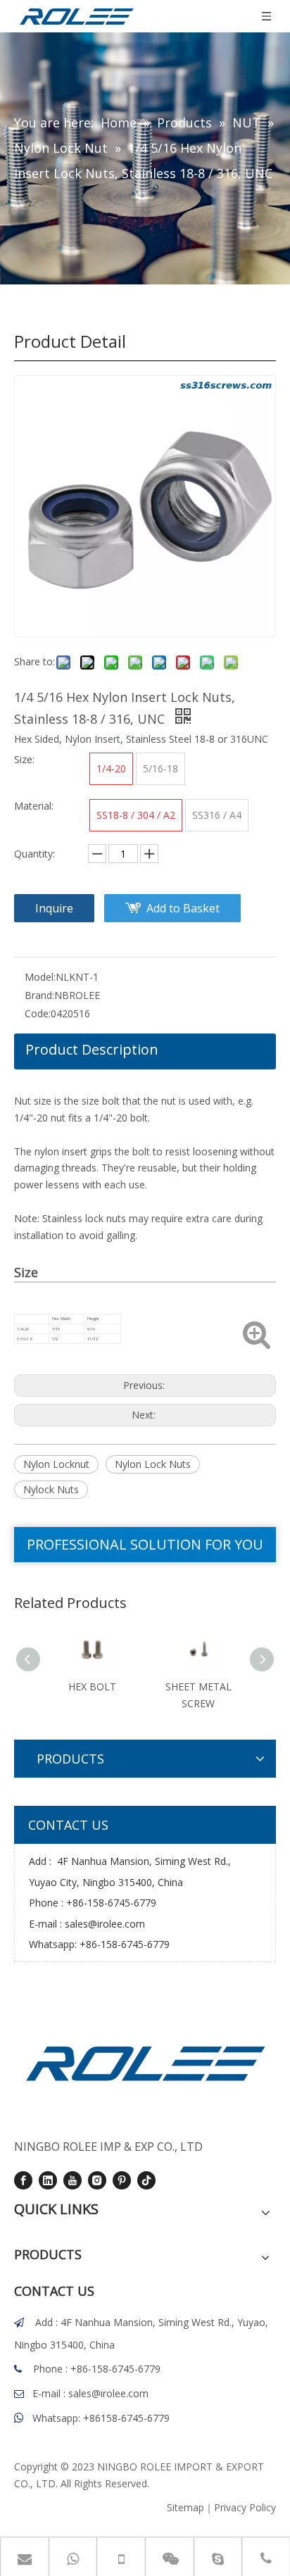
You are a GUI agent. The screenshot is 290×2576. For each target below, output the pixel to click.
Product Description (92, 1049)
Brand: (39, 995)
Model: (40, 977)
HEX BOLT (92, 1686)
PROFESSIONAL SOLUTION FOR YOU (145, 1544)
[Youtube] (72, 2180)
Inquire (54, 908)
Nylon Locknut (56, 1464)
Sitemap (185, 2507)
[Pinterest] (122, 2180)
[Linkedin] (48, 2180)
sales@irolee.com (105, 1924)
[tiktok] (146, 2180)
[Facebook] (23, 2180)
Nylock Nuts (51, 1489)
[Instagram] (97, 2180)
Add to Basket (183, 908)
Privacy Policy (245, 2507)
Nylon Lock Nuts (153, 1464)
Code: (38, 1013)
